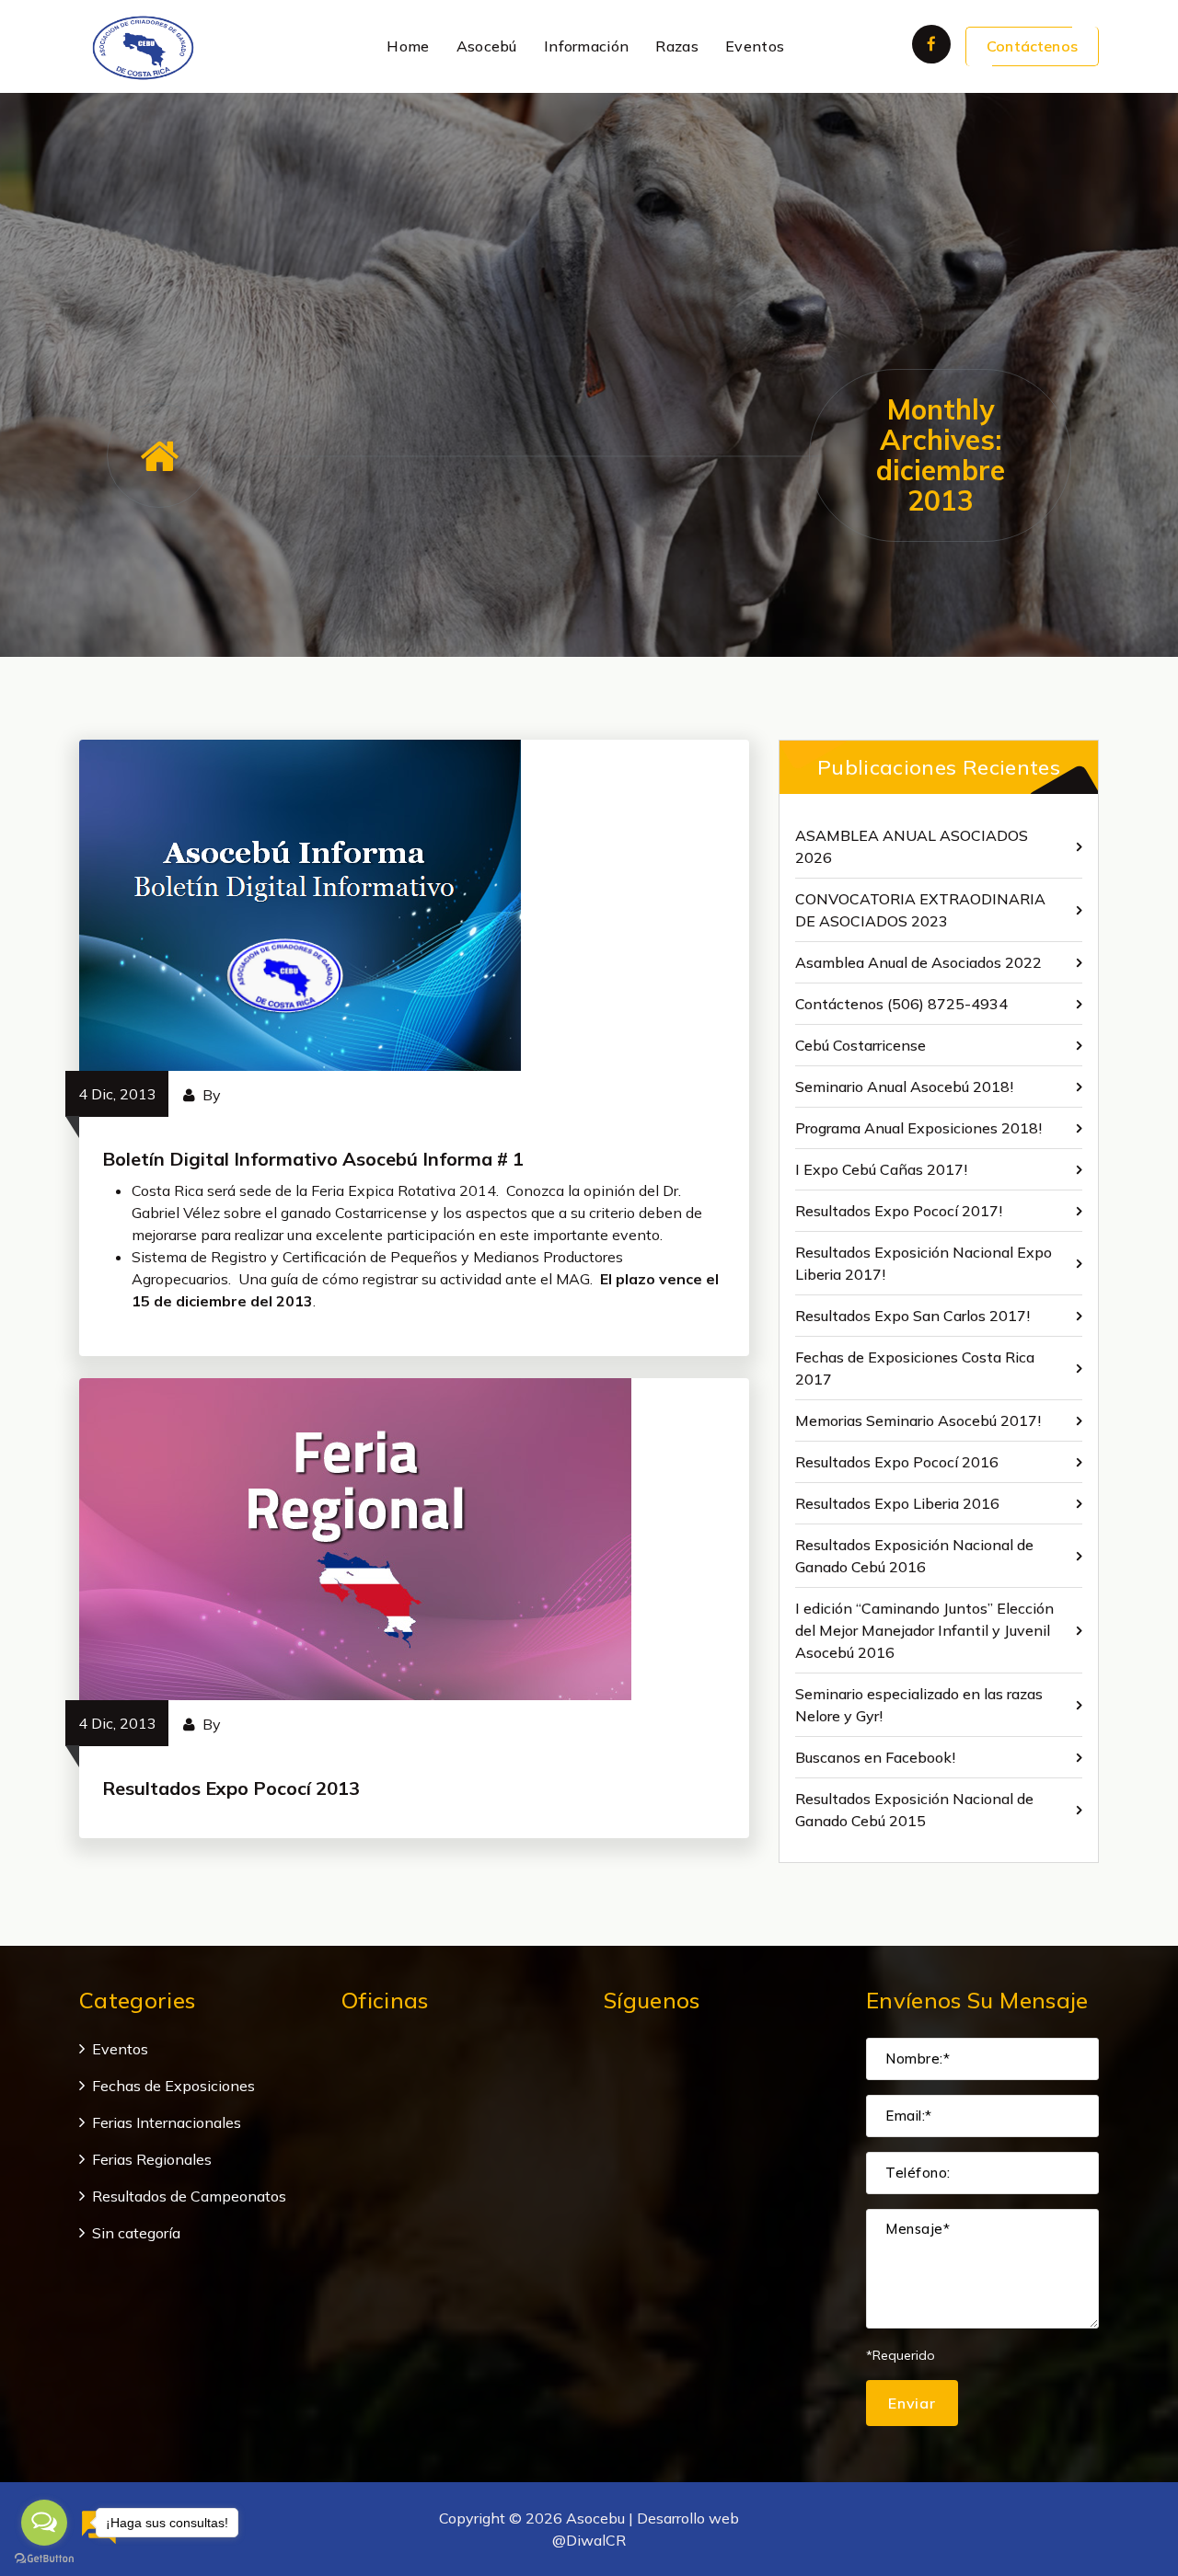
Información (586, 46)
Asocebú (487, 46)
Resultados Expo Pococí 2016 (897, 1462)
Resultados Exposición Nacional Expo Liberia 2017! (924, 1263)
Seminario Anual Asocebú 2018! (904, 1087)
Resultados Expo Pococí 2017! (899, 1211)
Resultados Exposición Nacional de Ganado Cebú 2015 (914, 1810)
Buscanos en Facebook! (875, 1757)
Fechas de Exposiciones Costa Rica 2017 (915, 1368)
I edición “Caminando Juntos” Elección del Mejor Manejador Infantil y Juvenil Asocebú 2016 (924, 1630)
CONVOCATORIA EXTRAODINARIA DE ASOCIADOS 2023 (920, 910)
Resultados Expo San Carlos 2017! (912, 1316)
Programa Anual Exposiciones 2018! (918, 1128)
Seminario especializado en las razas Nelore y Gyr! (919, 1705)
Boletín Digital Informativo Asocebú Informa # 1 (313, 1159)
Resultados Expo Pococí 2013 (231, 1788)
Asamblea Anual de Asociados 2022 (918, 962)
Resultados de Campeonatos (189, 2196)
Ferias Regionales (152, 2159)
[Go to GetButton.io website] (44, 2558)
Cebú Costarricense (860, 1045)
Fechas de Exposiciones (173, 2086)
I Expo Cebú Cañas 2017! (881, 1169)
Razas (677, 46)
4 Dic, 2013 (117, 1094)
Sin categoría (136, 2233)
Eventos (755, 46)
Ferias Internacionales (167, 2122)
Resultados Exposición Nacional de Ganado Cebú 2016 (914, 1556)
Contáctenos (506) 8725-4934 (901, 1004)
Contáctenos (1032, 46)
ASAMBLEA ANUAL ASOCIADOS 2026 (912, 846)
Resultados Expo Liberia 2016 (897, 1503)
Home (408, 46)
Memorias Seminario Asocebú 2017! (918, 1420)
